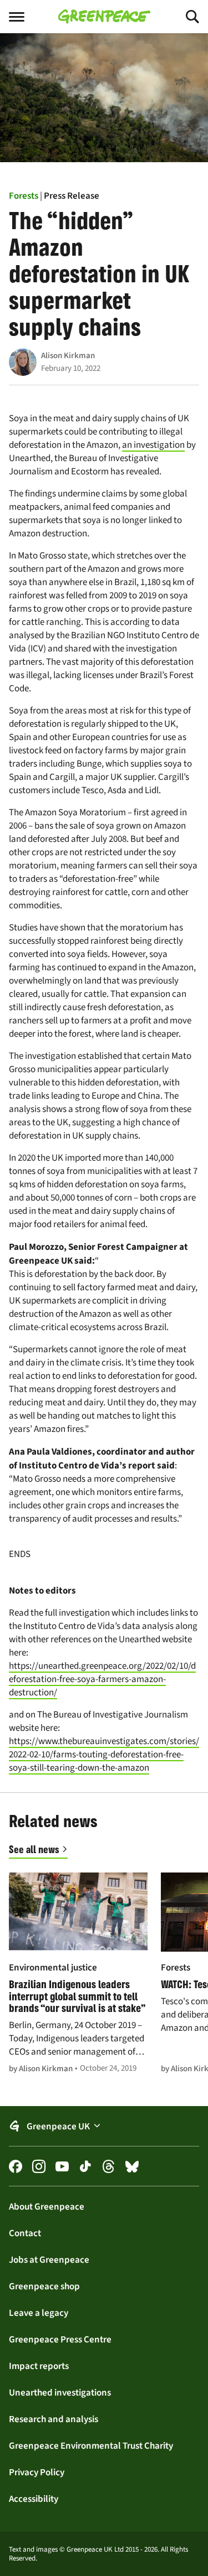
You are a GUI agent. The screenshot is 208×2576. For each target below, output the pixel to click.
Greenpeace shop (44, 2286)
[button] (104, 2126)
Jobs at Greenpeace (49, 2259)
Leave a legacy (39, 2313)
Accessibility (34, 2499)
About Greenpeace (47, 2206)
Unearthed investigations (60, 2392)
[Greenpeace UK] (104, 17)
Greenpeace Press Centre (60, 2339)
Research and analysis (54, 2419)
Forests (24, 195)
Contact (25, 2233)
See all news (34, 1849)
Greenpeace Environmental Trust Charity (91, 2445)
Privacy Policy (37, 2472)
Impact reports (39, 2366)
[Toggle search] (182, 17)
